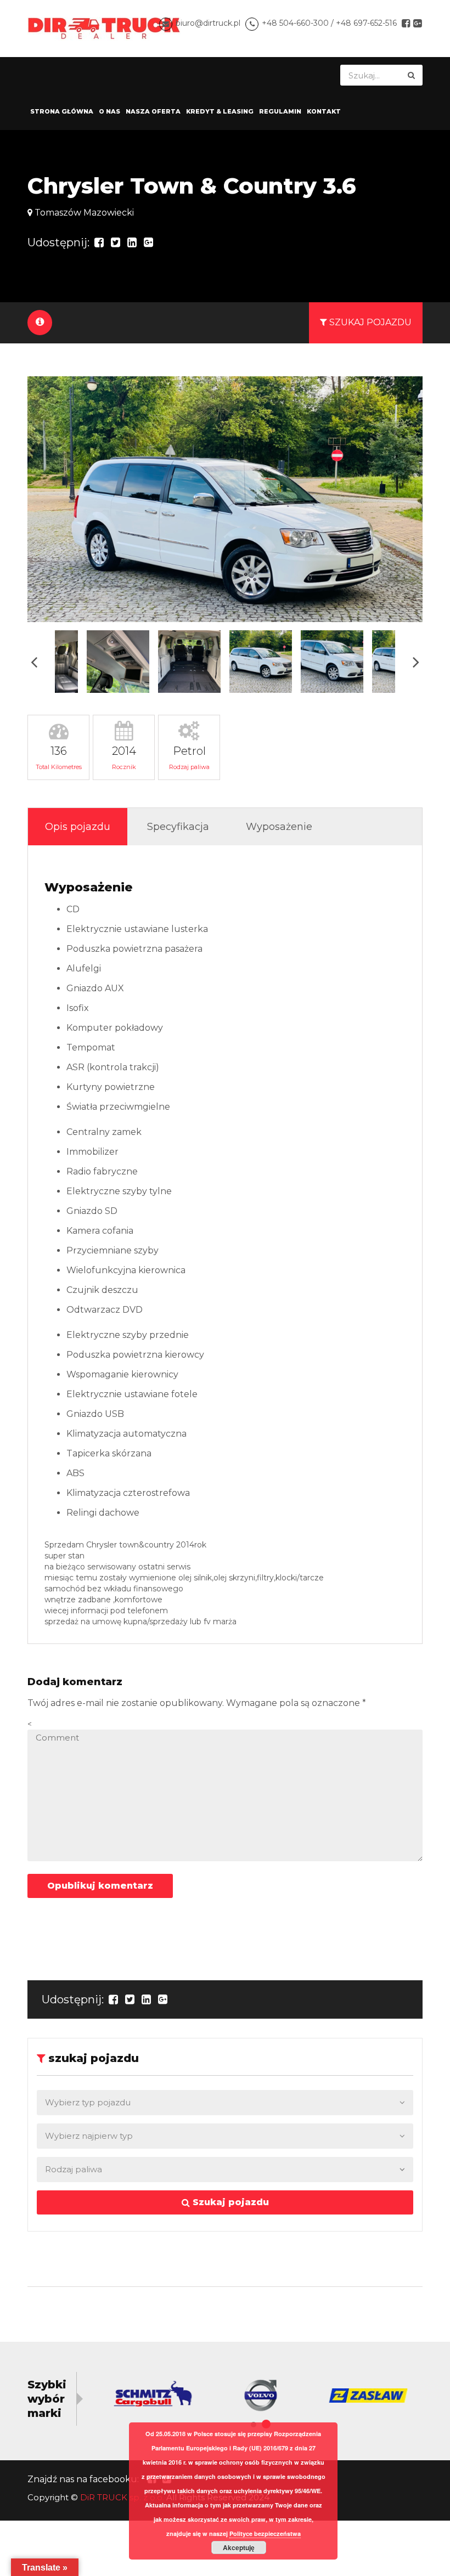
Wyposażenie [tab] (279, 827)
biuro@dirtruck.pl (208, 23)
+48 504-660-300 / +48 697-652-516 (329, 23)
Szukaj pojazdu (229, 2202)
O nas (109, 111)
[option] (225, 499)
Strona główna (62, 111)
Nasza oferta (153, 111)
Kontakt (324, 111)
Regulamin (280, 111)
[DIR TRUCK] (104, 28)
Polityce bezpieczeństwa (265, 2533)
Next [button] (416, 661)
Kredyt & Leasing (220, 111)
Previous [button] (34, 661)
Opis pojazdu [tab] (78, 827)
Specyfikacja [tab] (178, 827)
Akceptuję (239, 2547)
